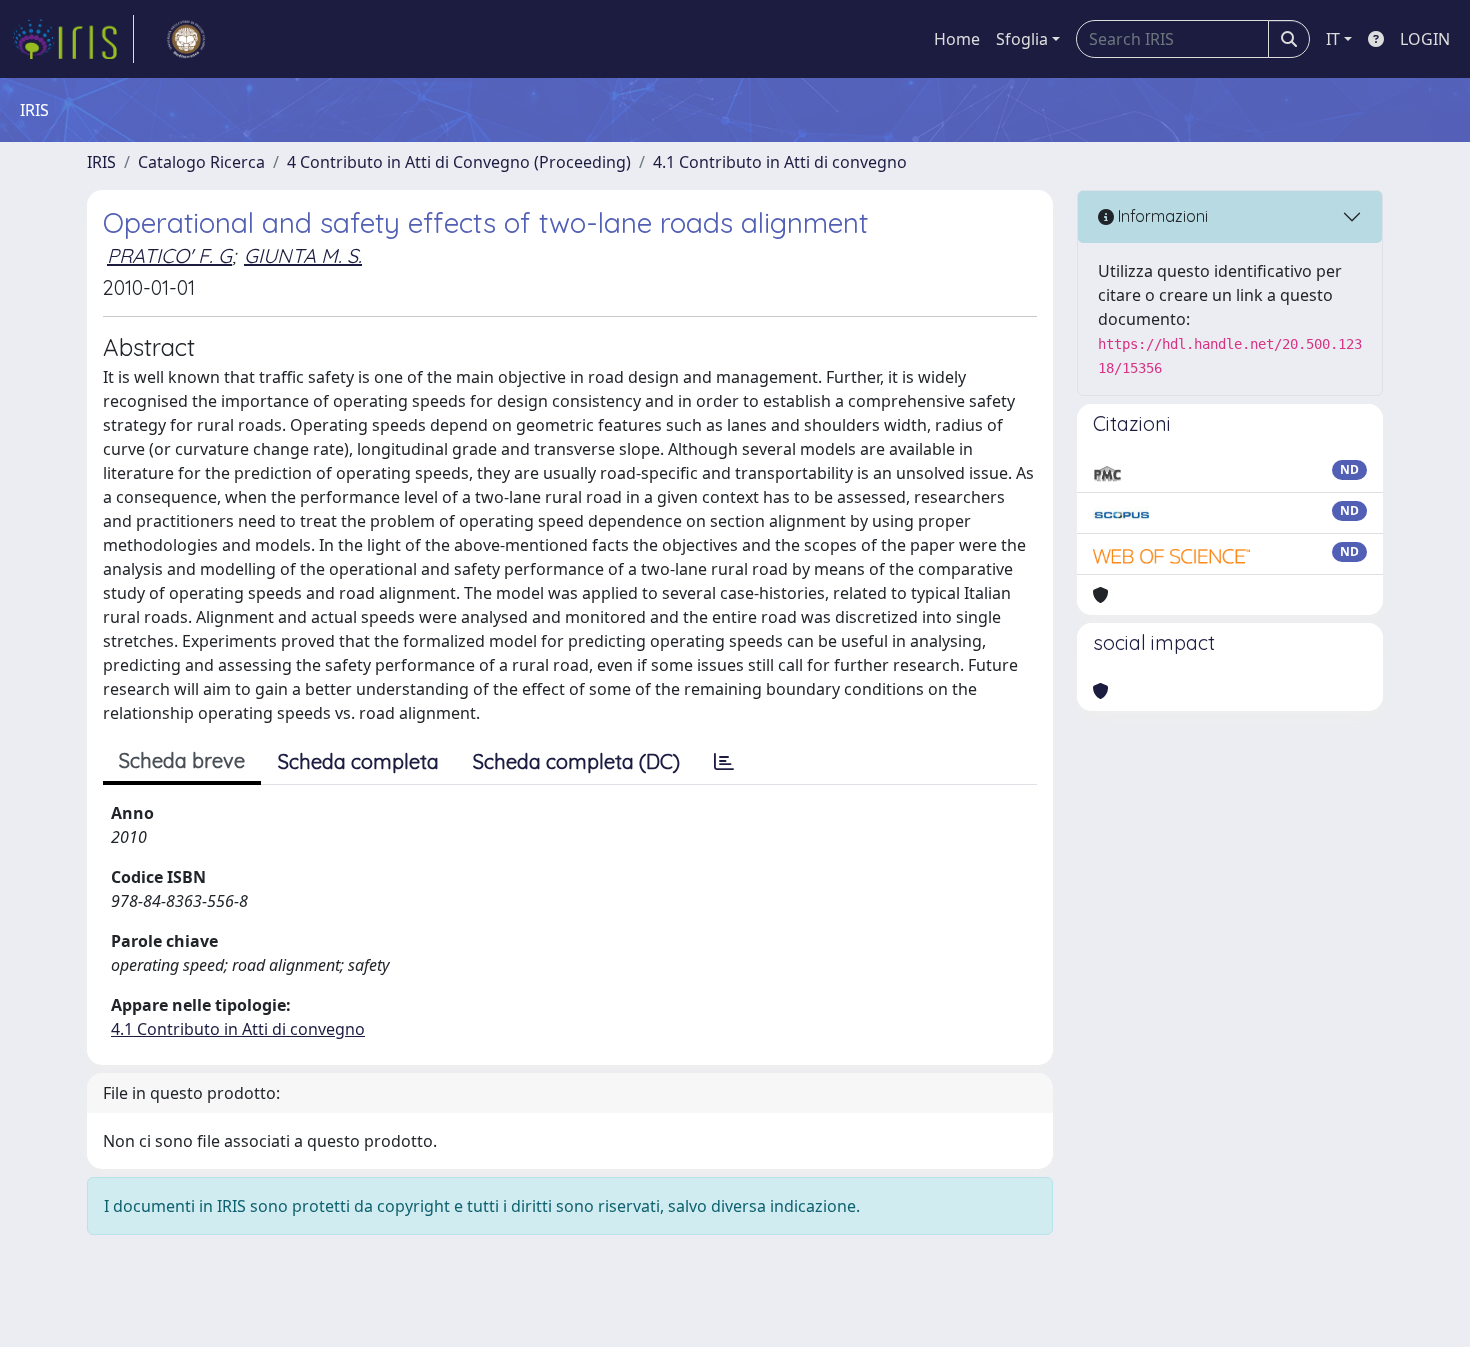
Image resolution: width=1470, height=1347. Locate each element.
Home (957, 39)
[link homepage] (73, 39)
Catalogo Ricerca (201, 162)
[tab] (724, 762)
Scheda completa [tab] (358, 761)
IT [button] (1333, 39)
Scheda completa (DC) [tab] (576, 761)
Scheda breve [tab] (182, 760)
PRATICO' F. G (169, 255)
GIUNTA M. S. (303, 255)
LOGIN (1425, 39)
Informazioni (1161, 216)
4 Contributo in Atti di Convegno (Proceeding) (459, 162)
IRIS (101, 162)
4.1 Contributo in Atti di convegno (780, 162)
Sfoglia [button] (1022, 39)
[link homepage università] (186, 39)
